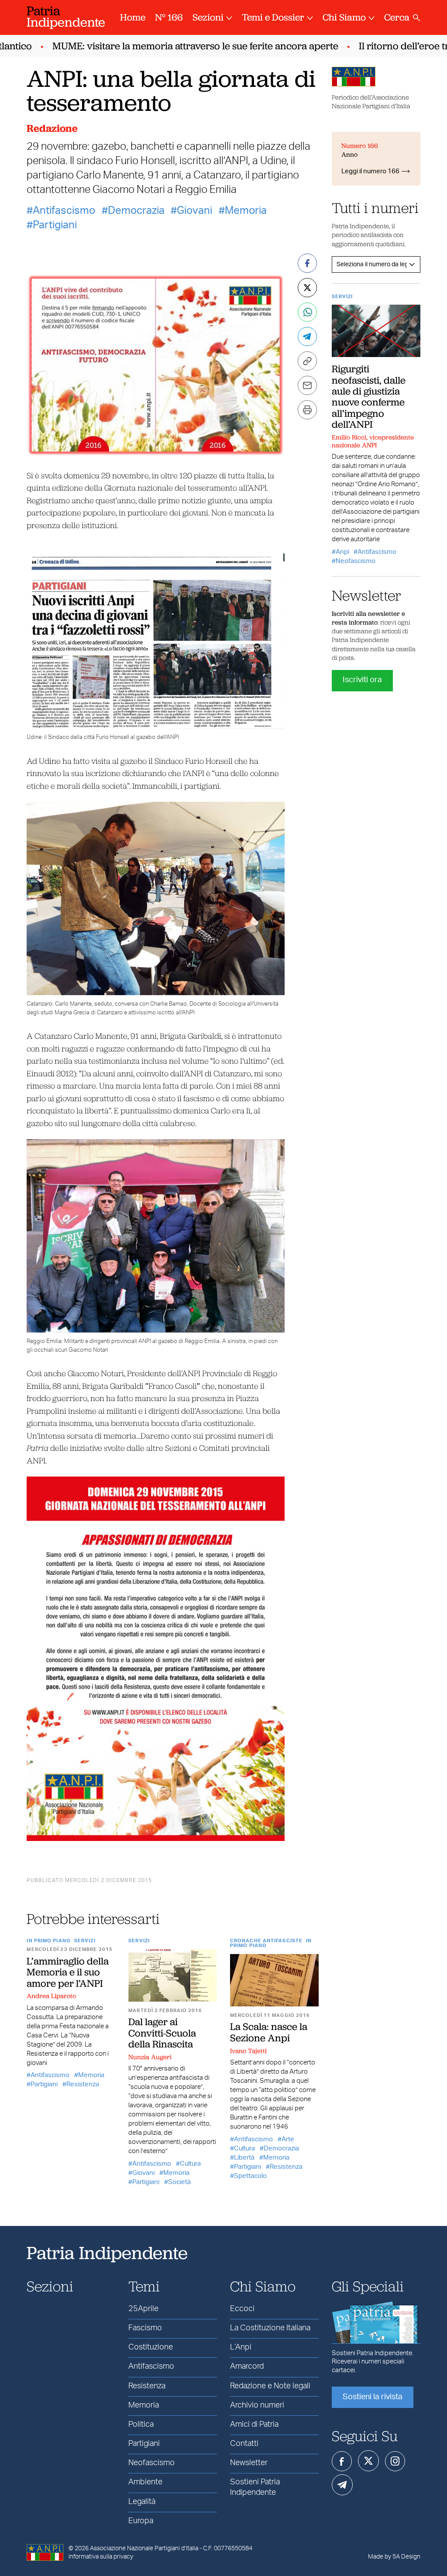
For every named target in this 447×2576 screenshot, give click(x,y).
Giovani (194, 211)
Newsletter (249, 2463)
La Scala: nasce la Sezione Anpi (269, 2032)
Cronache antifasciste (266, 1941)
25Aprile (143, 2309)
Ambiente (145, 2482)
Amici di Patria (254, 2425)
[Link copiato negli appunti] (307, 361)
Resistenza (83, 2084)
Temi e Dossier (273, 17)
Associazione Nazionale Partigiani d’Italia (144, 2549)
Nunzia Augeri (150, 2057)
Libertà (244, 2158)
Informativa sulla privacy (101, 2557)
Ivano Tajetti (248, 2051)
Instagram (395, 2461)
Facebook (342, 2461)
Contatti (244, 2444)
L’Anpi (241, 2347)
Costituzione (151, 2347)
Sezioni (208, 17)
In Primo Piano (48, 1941)
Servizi (85, 1941)
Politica (141, 2425)
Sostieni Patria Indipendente (255, 2487)
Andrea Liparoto (51, 1996)
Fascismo (145, 2328)
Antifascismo (64, 211)
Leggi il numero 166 (370, 171)
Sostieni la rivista (373, 2397)
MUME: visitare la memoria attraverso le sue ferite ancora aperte (167, 46)
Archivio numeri (257, 2405)
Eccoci (242, 2309)
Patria (66, 16)
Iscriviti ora (362, 680)
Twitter (368, 2461)
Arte (288, 2139)
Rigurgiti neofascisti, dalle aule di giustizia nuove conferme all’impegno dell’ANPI (369, 396)
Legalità (142, 2502)
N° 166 (169, 17)
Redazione (52, 128)
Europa (141, 2521)
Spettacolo (250, 2176)
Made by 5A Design (394, 2557)
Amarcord (247, 2366)
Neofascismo (356, 561)
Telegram (342, 2485)
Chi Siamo (344, 17)
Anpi (342, 552)
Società (179, 2182)
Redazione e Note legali (270, 2386)
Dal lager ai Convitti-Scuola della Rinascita (162, 2033)
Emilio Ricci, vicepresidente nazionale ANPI (373, 441)
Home (133, 17)
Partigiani (55, 225)
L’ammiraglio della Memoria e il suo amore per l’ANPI (68, 1972)
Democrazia (136, 211)
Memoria (246, 211)
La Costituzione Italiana (270, 2328)
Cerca (397, 17)
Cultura (190, 2164)
